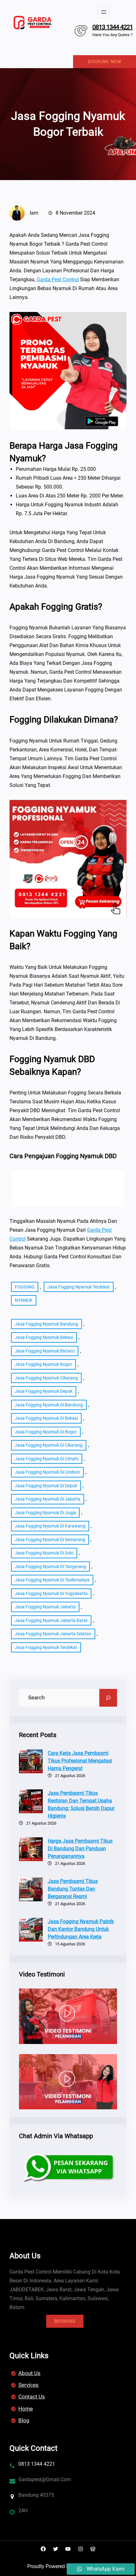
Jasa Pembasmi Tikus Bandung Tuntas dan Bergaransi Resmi (73, 1889)
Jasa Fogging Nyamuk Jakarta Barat (51, 1620)
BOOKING (65, 2321)
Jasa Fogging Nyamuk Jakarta (45, 1607)
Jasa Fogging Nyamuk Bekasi (44, 1337)
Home (26, 2409)
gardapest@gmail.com (45, 2479)
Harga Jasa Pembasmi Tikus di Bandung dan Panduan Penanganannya (80, 1849)
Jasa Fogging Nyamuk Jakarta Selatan (53, 1634)
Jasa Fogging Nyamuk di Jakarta (48, 1499)
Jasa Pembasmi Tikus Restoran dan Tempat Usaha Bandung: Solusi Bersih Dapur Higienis (81, 1804)
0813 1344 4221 (113, 27)
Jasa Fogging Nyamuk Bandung (46, 1324)
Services (28, 2385)
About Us (29, 2373)
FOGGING (25, 1287)
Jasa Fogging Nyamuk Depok (44, 1391)
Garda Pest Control (58, 279)
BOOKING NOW (105, 62)
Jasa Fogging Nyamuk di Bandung (49, 1405)
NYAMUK (24, 1300)
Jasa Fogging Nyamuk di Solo (44, 1553)
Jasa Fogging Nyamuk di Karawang (50, 1526)
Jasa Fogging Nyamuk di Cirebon (47, 1472)
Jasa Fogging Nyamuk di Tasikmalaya (52, 1580)
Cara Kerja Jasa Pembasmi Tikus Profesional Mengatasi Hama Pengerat (80, 1761)
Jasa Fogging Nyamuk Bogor (43, 1364)
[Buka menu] (104, 12)
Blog (24, 2420)
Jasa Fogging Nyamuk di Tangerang (50, 1567)
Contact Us (32, 2397)
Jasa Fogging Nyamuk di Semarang (50, 1540)
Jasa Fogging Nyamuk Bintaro (45, 1351)
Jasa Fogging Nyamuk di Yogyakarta (51, 1593)
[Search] (108, 1698)
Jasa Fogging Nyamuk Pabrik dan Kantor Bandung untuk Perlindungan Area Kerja (81, 1929)
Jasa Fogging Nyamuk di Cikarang (49, 1445)
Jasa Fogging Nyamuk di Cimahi (47, 1459)
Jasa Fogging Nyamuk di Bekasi (46, 1418)
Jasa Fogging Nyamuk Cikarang (46, 1378)
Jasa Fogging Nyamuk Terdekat (79, 1287)
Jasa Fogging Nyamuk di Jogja (45, 1513)
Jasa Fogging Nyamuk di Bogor (46, 1432)
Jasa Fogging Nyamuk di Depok (46, 1486)
